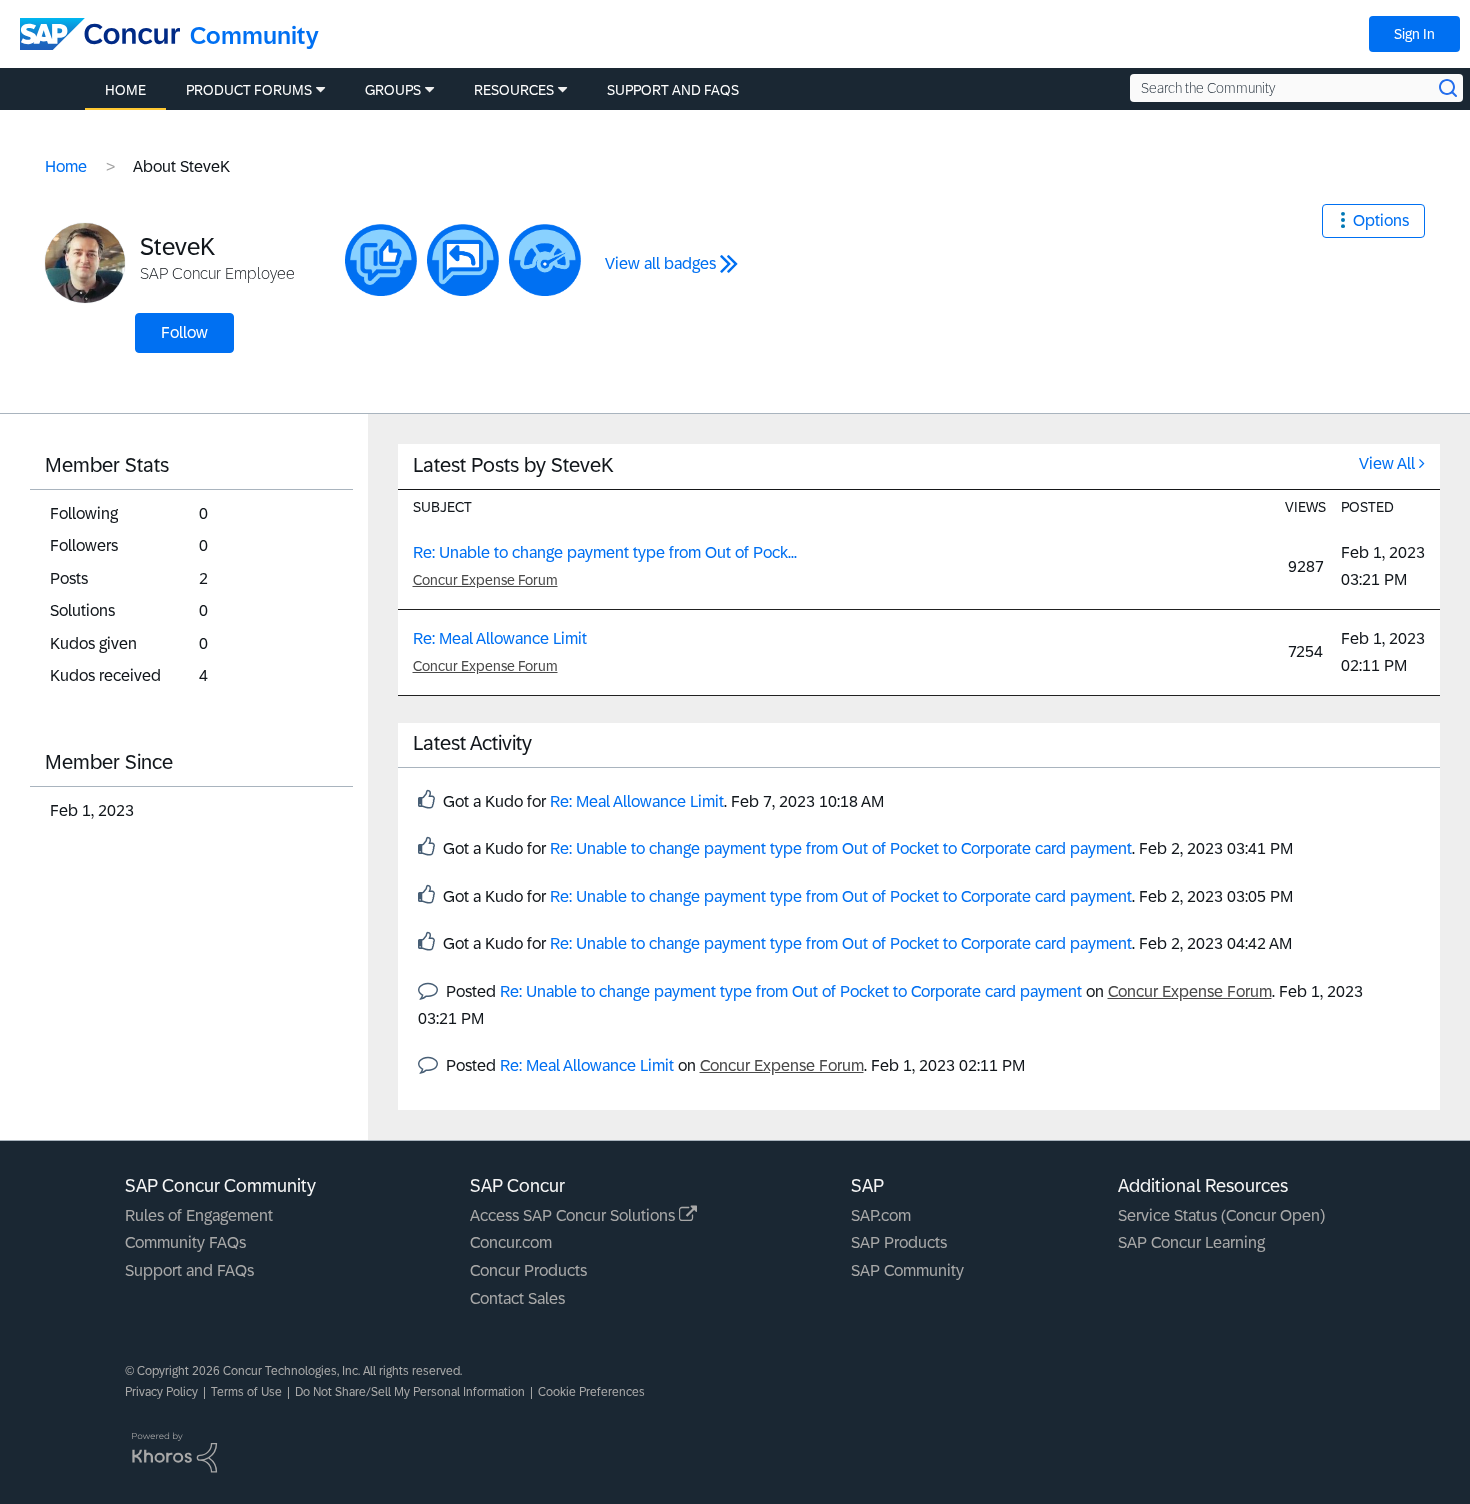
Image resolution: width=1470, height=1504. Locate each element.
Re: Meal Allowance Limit (500, 638)
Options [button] (1381, 220)
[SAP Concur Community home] (100, 34)
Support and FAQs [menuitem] (673, 90)
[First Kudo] (381, 260)
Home (66, 166)
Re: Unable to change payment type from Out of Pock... (605, 552)
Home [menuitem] (125, 90)
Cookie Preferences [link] (591, 1392)
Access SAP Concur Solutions (574, 1215)
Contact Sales (517, 1298)
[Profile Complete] (545, 260)
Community (254, 35)
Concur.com (511, 1242)
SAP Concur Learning (1191, 1242)
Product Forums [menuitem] (249, 90)
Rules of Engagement (199, 1215)
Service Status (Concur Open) (1221, 1215)
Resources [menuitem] (514, 90)
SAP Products (899, 1242)
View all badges (660, 263)
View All (1387, 463)
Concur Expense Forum (485, 580)
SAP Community (907, 1270)
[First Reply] (463, 260)
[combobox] (1296, 88)
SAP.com (881, 1215)
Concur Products (528, 1270)
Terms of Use (246, 1392)
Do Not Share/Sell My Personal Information (410, 1392)
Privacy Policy (161, 1392)
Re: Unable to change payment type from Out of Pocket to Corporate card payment (841, 848)
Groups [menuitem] (393, 90)
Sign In (1414, 34)
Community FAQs (185, 1242)
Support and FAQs (189, 1270)
